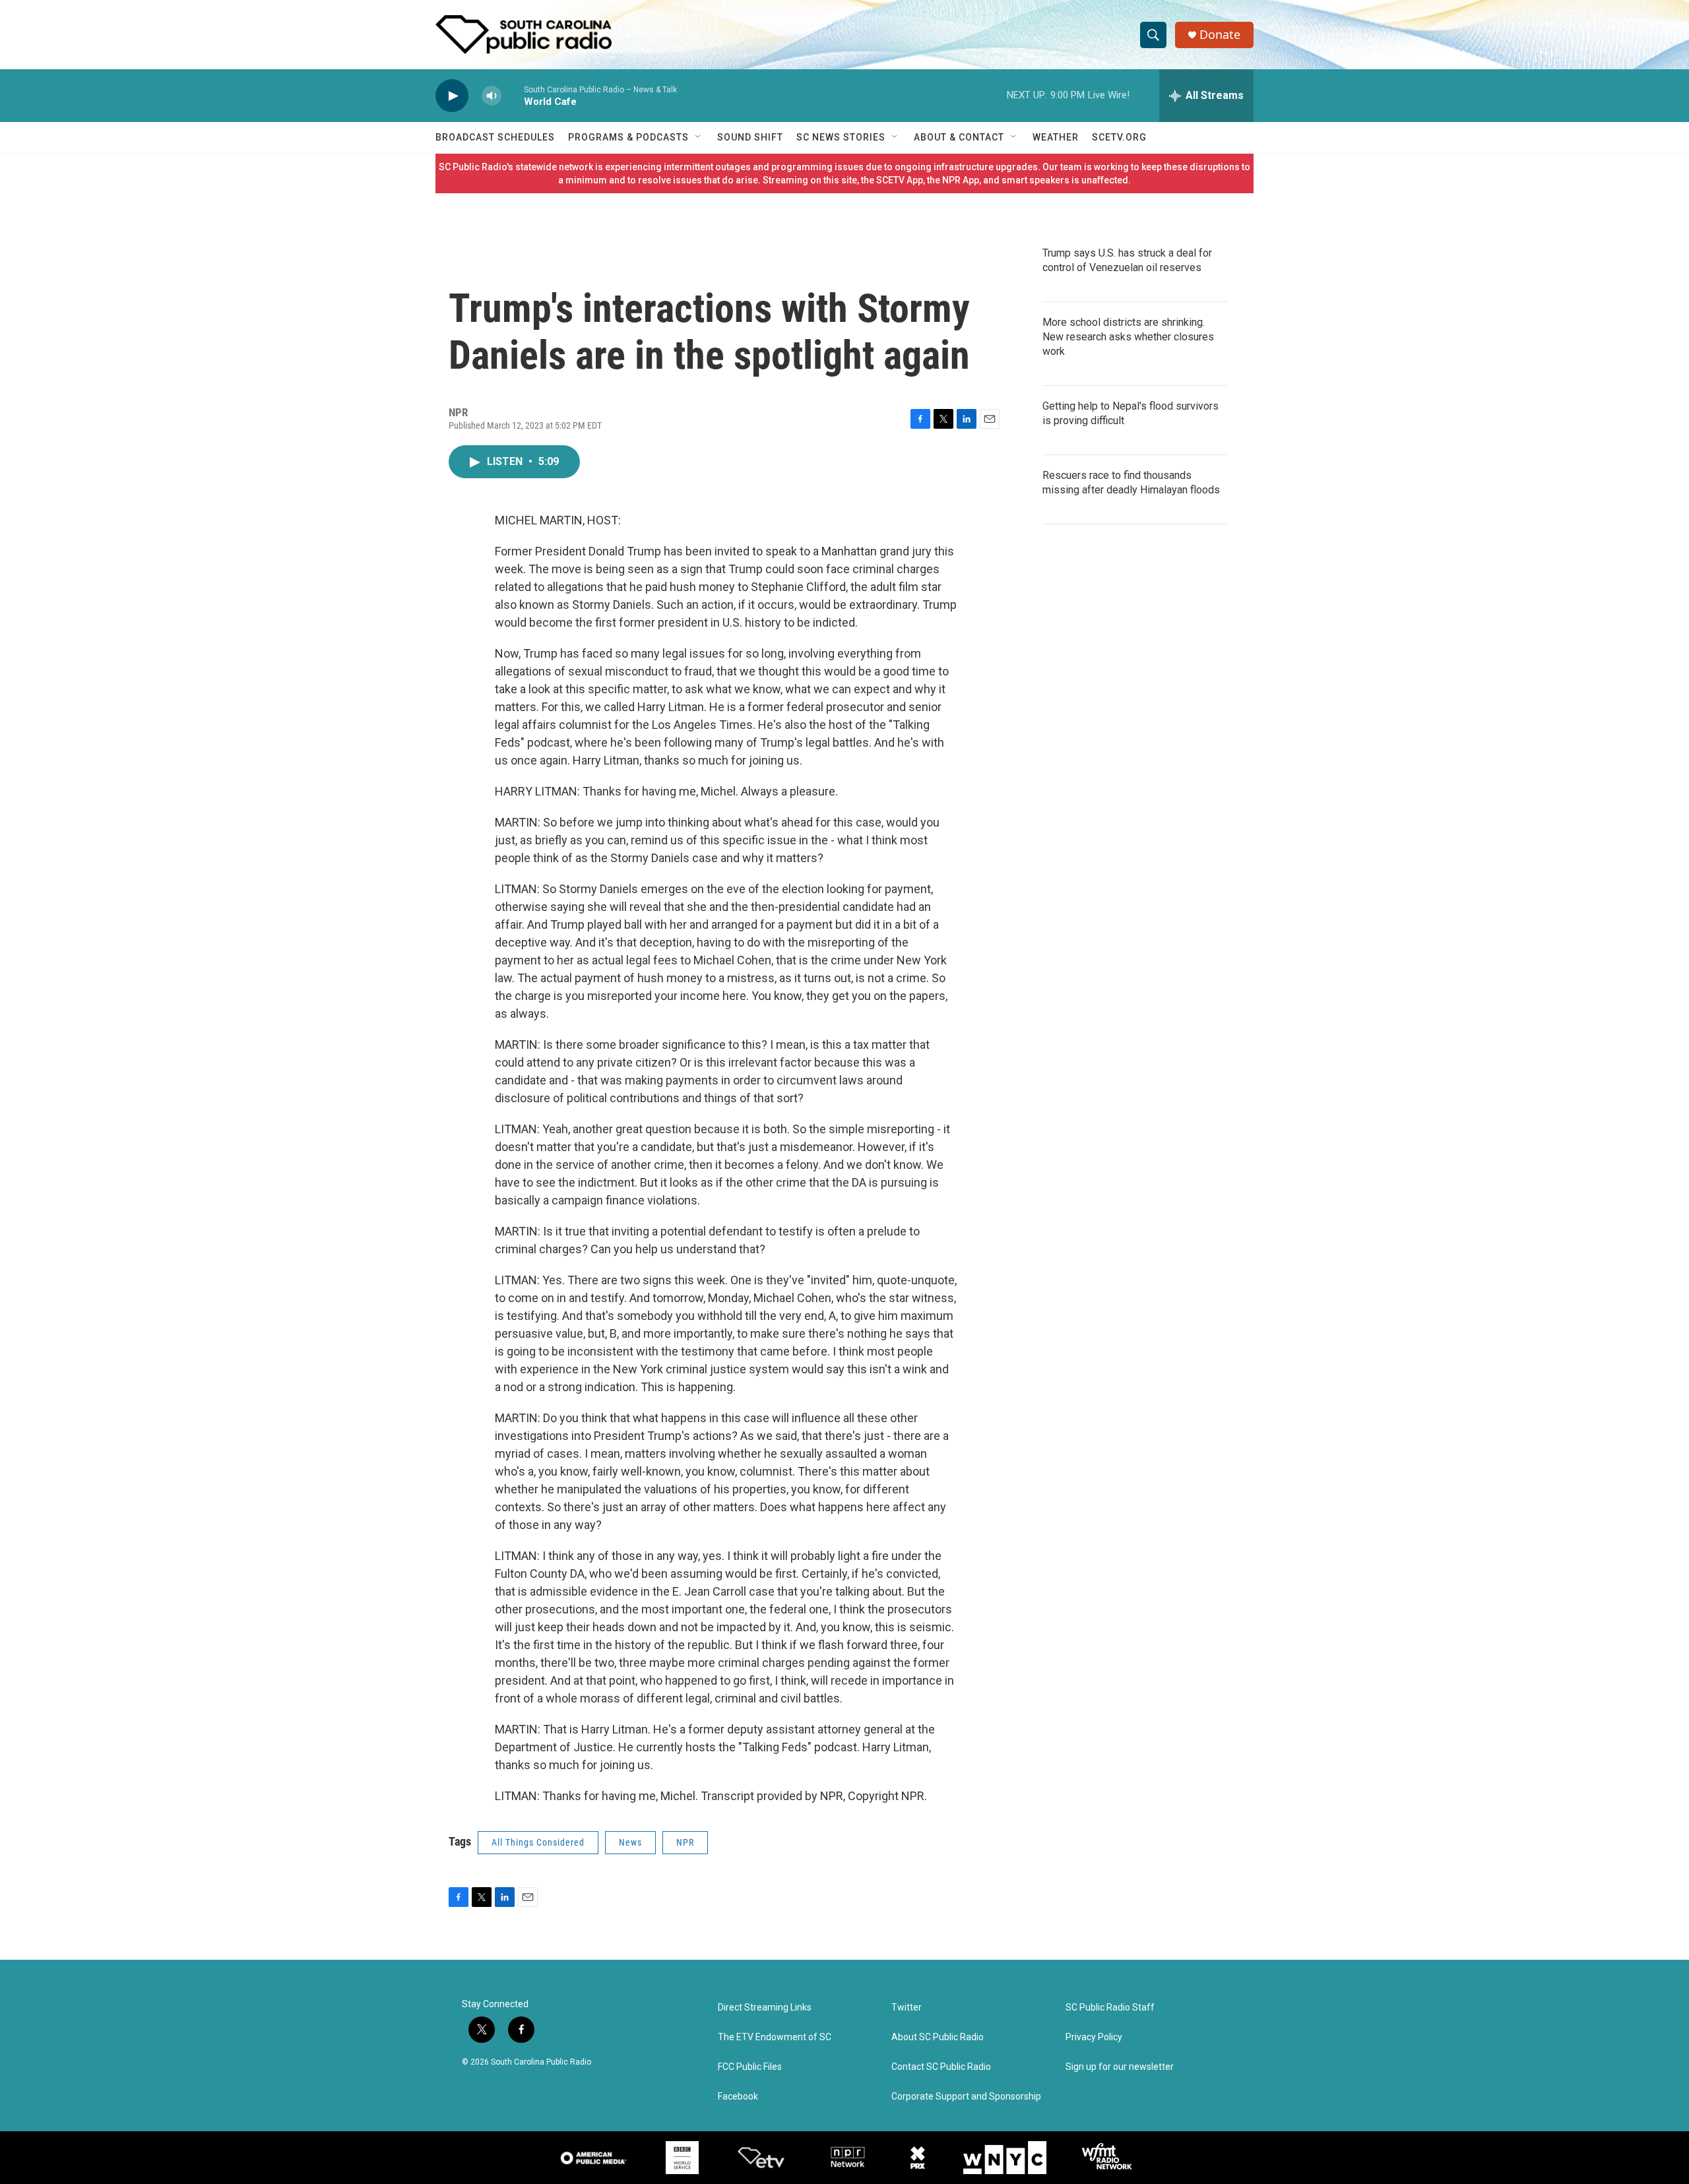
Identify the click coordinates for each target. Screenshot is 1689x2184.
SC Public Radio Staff (1110, 2008)
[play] (452, 96)
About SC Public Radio (938, 2037)
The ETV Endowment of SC (775, 2037)
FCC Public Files (750, 2067)
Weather (1056, 137)
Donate (1220, 35)
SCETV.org (1119, 137)
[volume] (492, 96)
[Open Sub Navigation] (699, 137)
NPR (685, 1842)
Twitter (907, 2008)
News (630, 1842)
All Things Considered (538, 1842)
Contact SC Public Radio (941, 2067)
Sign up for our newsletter (1120, 2067)
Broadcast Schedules (495, 137)
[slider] (513, 95)
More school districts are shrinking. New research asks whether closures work (1128, 337)
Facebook (738, 2097)
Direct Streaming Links (765, 2008)
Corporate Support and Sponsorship (966, 2097)
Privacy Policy (1094, 2037)
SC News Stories (841, 137)
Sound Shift (750, 137)
